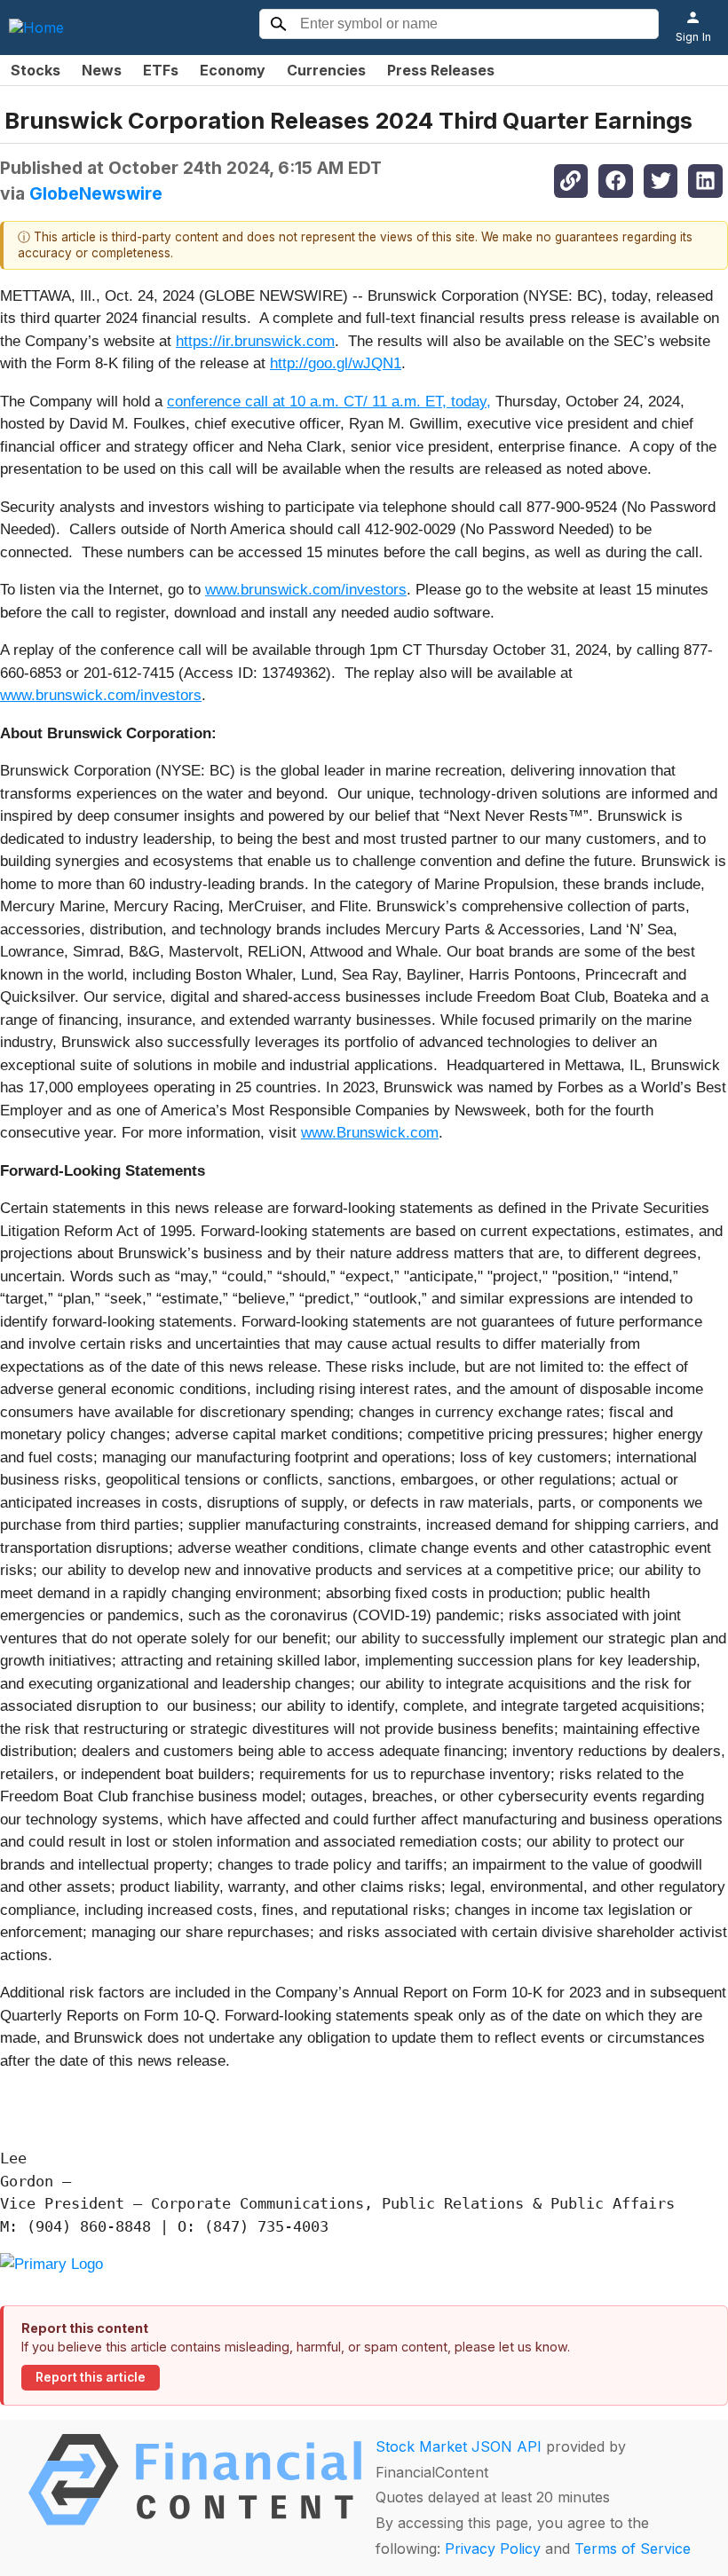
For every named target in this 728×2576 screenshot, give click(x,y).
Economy (233, 70)
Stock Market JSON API (459, 2446)
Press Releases (441, 70)
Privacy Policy (493, 2548)
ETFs (161, 70)
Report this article (91, 2377)
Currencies (326, 70)
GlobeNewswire (96, 193)
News (102, 70)
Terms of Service (633, 2548)
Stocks (36, 70)
